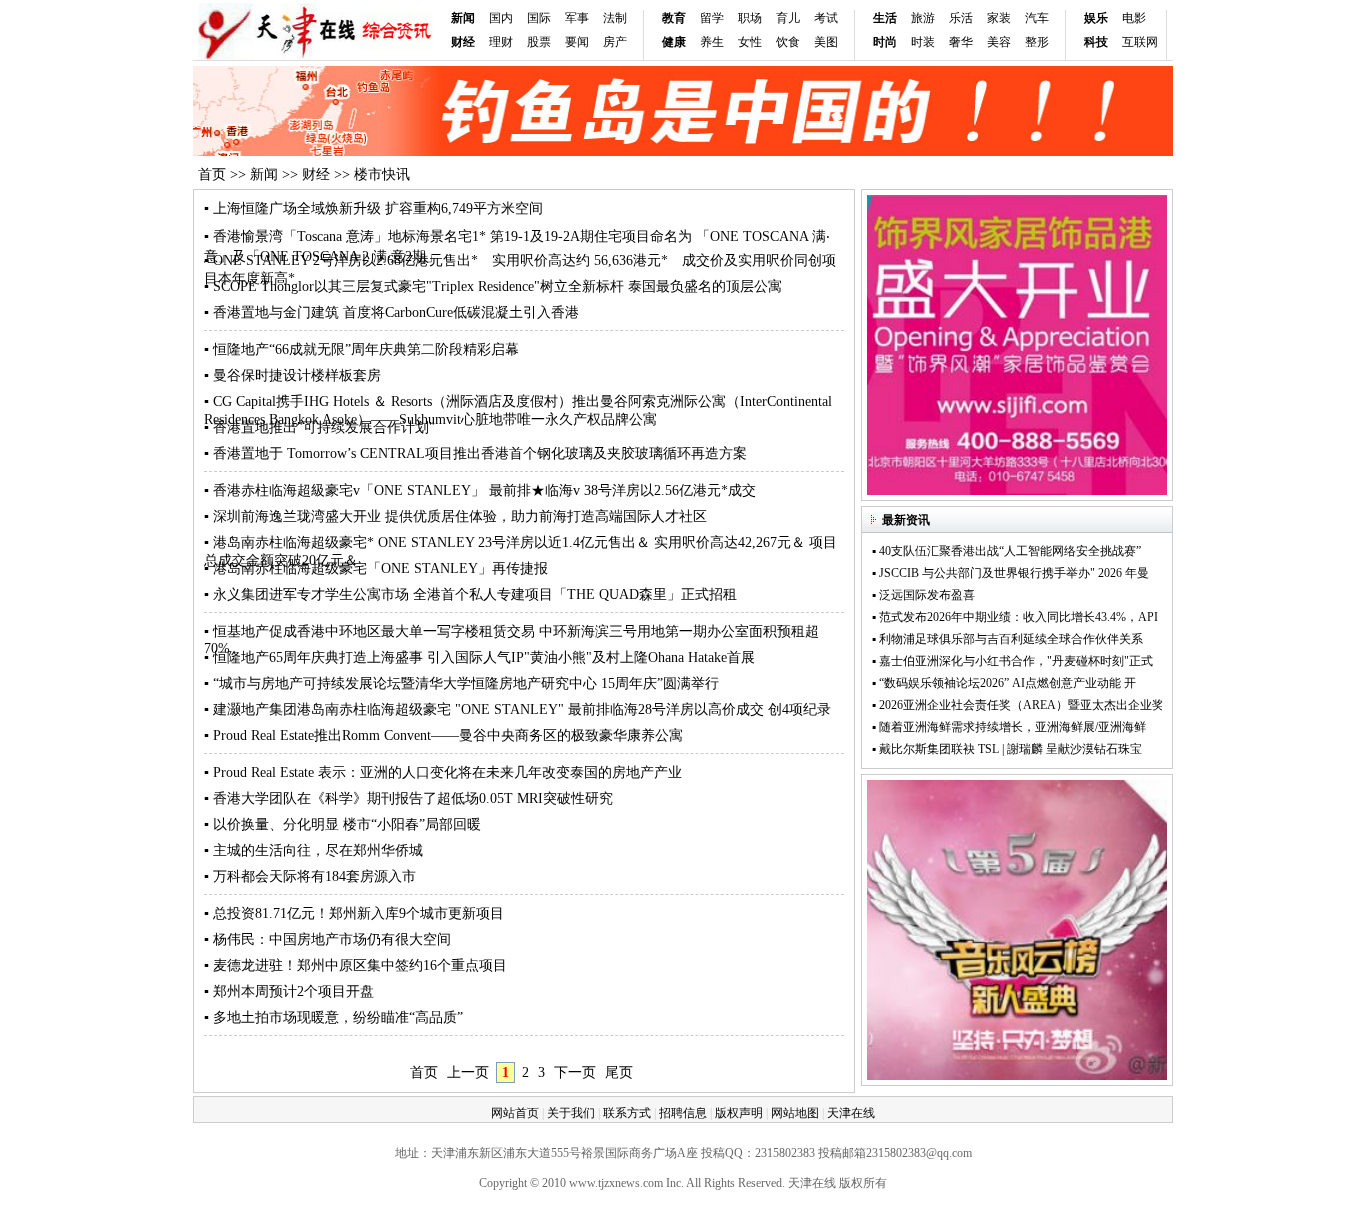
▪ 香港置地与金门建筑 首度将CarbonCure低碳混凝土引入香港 (391, 312)
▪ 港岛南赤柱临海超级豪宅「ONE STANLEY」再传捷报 (376, 568)
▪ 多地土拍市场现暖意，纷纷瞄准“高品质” (333, 1017)
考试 (826, 18)
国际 (539, 18)
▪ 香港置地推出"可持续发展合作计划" (319, 427)
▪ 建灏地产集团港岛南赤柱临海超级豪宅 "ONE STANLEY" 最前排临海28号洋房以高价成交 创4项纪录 (517, 709)
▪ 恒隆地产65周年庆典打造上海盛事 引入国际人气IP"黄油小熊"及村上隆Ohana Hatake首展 (479, 657)
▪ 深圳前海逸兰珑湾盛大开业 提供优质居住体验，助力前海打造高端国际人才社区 (455, 516)
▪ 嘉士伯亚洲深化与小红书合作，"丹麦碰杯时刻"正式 (1012, 661)
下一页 (575, 1072)
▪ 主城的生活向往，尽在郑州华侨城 (313, 850)
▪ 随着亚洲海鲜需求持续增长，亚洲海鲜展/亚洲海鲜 (1009, 727)
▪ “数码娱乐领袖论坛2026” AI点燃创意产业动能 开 (1004, 683)
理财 (501, 42)
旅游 (923, 18)
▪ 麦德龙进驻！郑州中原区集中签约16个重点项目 (355, 965)
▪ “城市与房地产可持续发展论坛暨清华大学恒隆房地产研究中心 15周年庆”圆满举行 (461, 683)
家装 (999, 18)
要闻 (577, 42)
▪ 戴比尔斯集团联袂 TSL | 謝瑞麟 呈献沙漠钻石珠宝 (1007, 749)
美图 (826, 42)
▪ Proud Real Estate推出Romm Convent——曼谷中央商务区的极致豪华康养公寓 (443, 735)
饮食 (788, 42)
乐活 (961, 18)
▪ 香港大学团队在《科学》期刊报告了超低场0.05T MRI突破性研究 (408, 798)
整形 (1037, 42)
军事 (577, 18)
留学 (712, 18)
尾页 (619, 1072)
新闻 (463, 18)
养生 (712, 42)
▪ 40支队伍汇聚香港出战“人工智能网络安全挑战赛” (1006, 551)
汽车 (1037, 18)
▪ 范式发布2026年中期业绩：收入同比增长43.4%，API (1015, 617)
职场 (750, 18)
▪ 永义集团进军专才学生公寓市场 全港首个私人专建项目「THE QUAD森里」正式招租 (470, 594)
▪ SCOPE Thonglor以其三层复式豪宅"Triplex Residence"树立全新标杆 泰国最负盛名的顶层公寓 (493, 286)
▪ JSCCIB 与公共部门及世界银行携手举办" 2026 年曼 (1010, 573)
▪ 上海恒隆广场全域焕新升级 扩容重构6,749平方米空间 (373, 208)
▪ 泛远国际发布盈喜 (923, 595)
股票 (539, 42)
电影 (1134, 18)
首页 (212, 174)
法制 (615, 18)
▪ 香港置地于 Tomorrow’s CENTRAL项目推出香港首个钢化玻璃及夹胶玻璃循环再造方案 (475, 453)
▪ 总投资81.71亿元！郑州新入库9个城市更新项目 (354, 913)
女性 (750, 42)
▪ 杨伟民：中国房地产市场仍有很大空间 (327, 939)
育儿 (788, 18)
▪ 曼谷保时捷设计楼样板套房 (292, 375)
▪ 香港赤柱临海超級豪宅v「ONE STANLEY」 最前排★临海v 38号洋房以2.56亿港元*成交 (480, 490)
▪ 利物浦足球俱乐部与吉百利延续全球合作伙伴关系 (1013, 639)
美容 (999, 42)
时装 (923, 42)
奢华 (961, 42)
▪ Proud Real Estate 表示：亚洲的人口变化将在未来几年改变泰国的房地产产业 (443, 772)
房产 (615, 42)
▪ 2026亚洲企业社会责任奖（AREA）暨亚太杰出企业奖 (1018, 705)
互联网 (1140, 42)
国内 (501, 18)
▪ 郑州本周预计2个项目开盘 (289, 991)
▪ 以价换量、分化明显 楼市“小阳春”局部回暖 (342, 824)
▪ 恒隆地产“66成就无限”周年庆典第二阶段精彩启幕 (361, 349)
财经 (316, 174)
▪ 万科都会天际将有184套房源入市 (310, 876)
